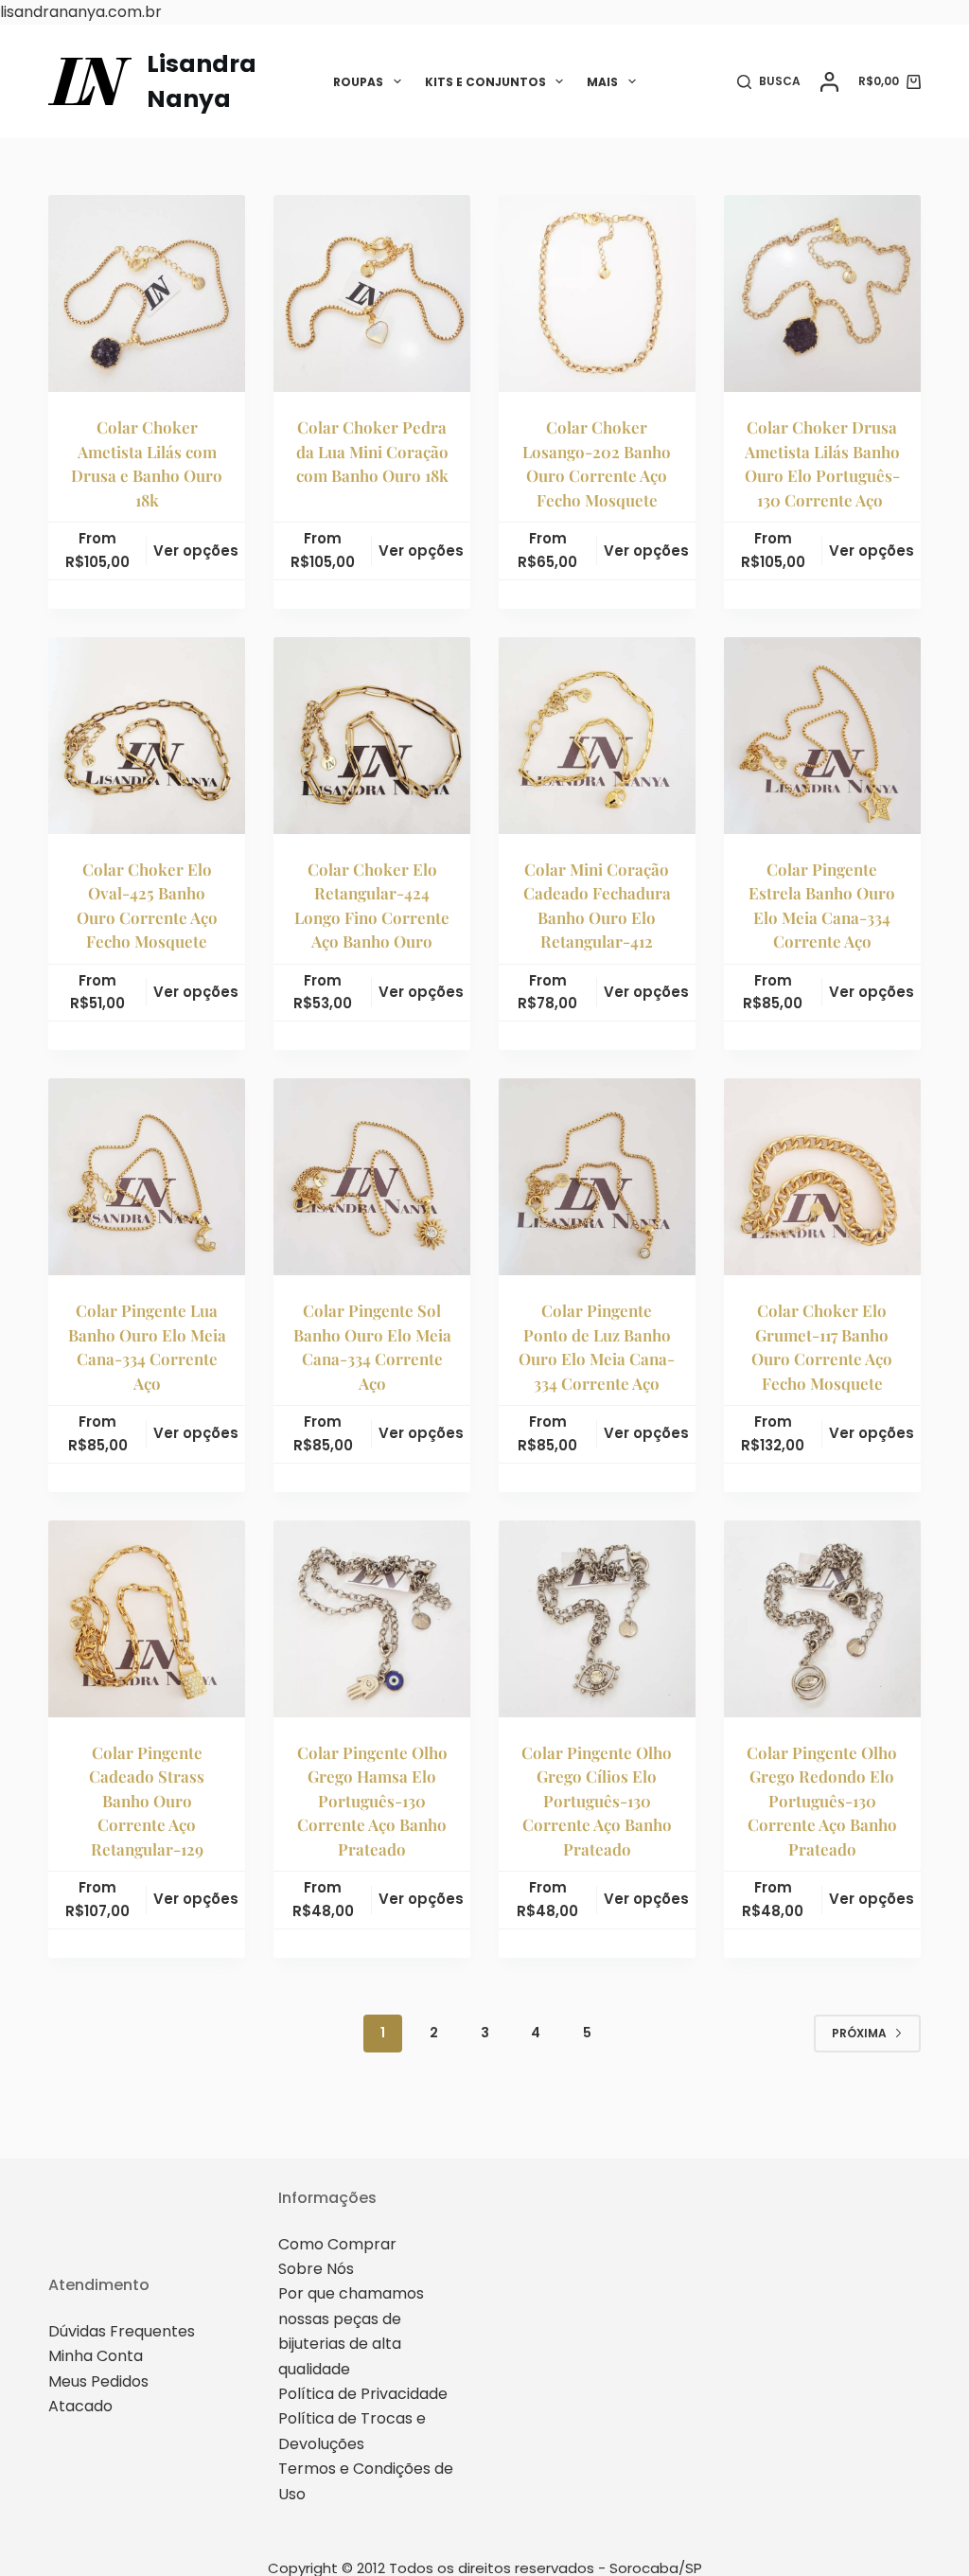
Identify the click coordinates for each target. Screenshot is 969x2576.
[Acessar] (829, 82)
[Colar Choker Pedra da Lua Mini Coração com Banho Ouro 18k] (372, 293)
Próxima (859, 2033)
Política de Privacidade (363, 2394)
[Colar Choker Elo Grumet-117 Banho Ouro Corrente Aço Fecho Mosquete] (822, 1177)
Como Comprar (337, 2244)
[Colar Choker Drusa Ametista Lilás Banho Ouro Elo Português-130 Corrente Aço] (822, 293)
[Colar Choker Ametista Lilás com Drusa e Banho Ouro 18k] (147, 293)
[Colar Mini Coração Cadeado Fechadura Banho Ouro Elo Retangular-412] (597, 736)
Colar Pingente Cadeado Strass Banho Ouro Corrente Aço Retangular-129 (147, 1801)
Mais (602, 82)
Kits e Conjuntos (485, 82)
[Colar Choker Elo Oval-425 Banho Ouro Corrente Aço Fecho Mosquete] (147, 736)
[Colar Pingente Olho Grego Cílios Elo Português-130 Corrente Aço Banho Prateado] (597, 1619)
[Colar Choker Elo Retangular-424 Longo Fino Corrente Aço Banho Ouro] (372, 736)
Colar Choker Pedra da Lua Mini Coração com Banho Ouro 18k (372, 451)
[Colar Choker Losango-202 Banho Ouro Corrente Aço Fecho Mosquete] (597, 293)
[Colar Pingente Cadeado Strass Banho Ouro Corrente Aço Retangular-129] (147, 1619)
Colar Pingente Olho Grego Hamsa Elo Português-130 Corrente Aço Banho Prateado (372, 1801)
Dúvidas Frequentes (122, 2331)
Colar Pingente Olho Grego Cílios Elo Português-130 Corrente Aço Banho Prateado (597, 1801)
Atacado (80, 2406)
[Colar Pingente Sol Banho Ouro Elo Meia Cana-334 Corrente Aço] (372, 1177)
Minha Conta (96, 2356)
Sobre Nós (316, 2269)
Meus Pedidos (98, 2381)
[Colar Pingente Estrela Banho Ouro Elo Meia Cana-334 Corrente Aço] (822, 736)
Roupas (358, 82)
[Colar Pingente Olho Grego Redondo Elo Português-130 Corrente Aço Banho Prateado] (822, 1619)
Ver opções (196, 551)
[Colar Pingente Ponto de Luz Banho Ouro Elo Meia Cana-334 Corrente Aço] (597, 1177)
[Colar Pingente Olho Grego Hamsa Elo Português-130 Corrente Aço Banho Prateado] (372, 1619)
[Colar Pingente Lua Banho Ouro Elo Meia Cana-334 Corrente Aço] (147, 1177)
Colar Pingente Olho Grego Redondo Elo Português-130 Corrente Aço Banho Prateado (822, 1801)
